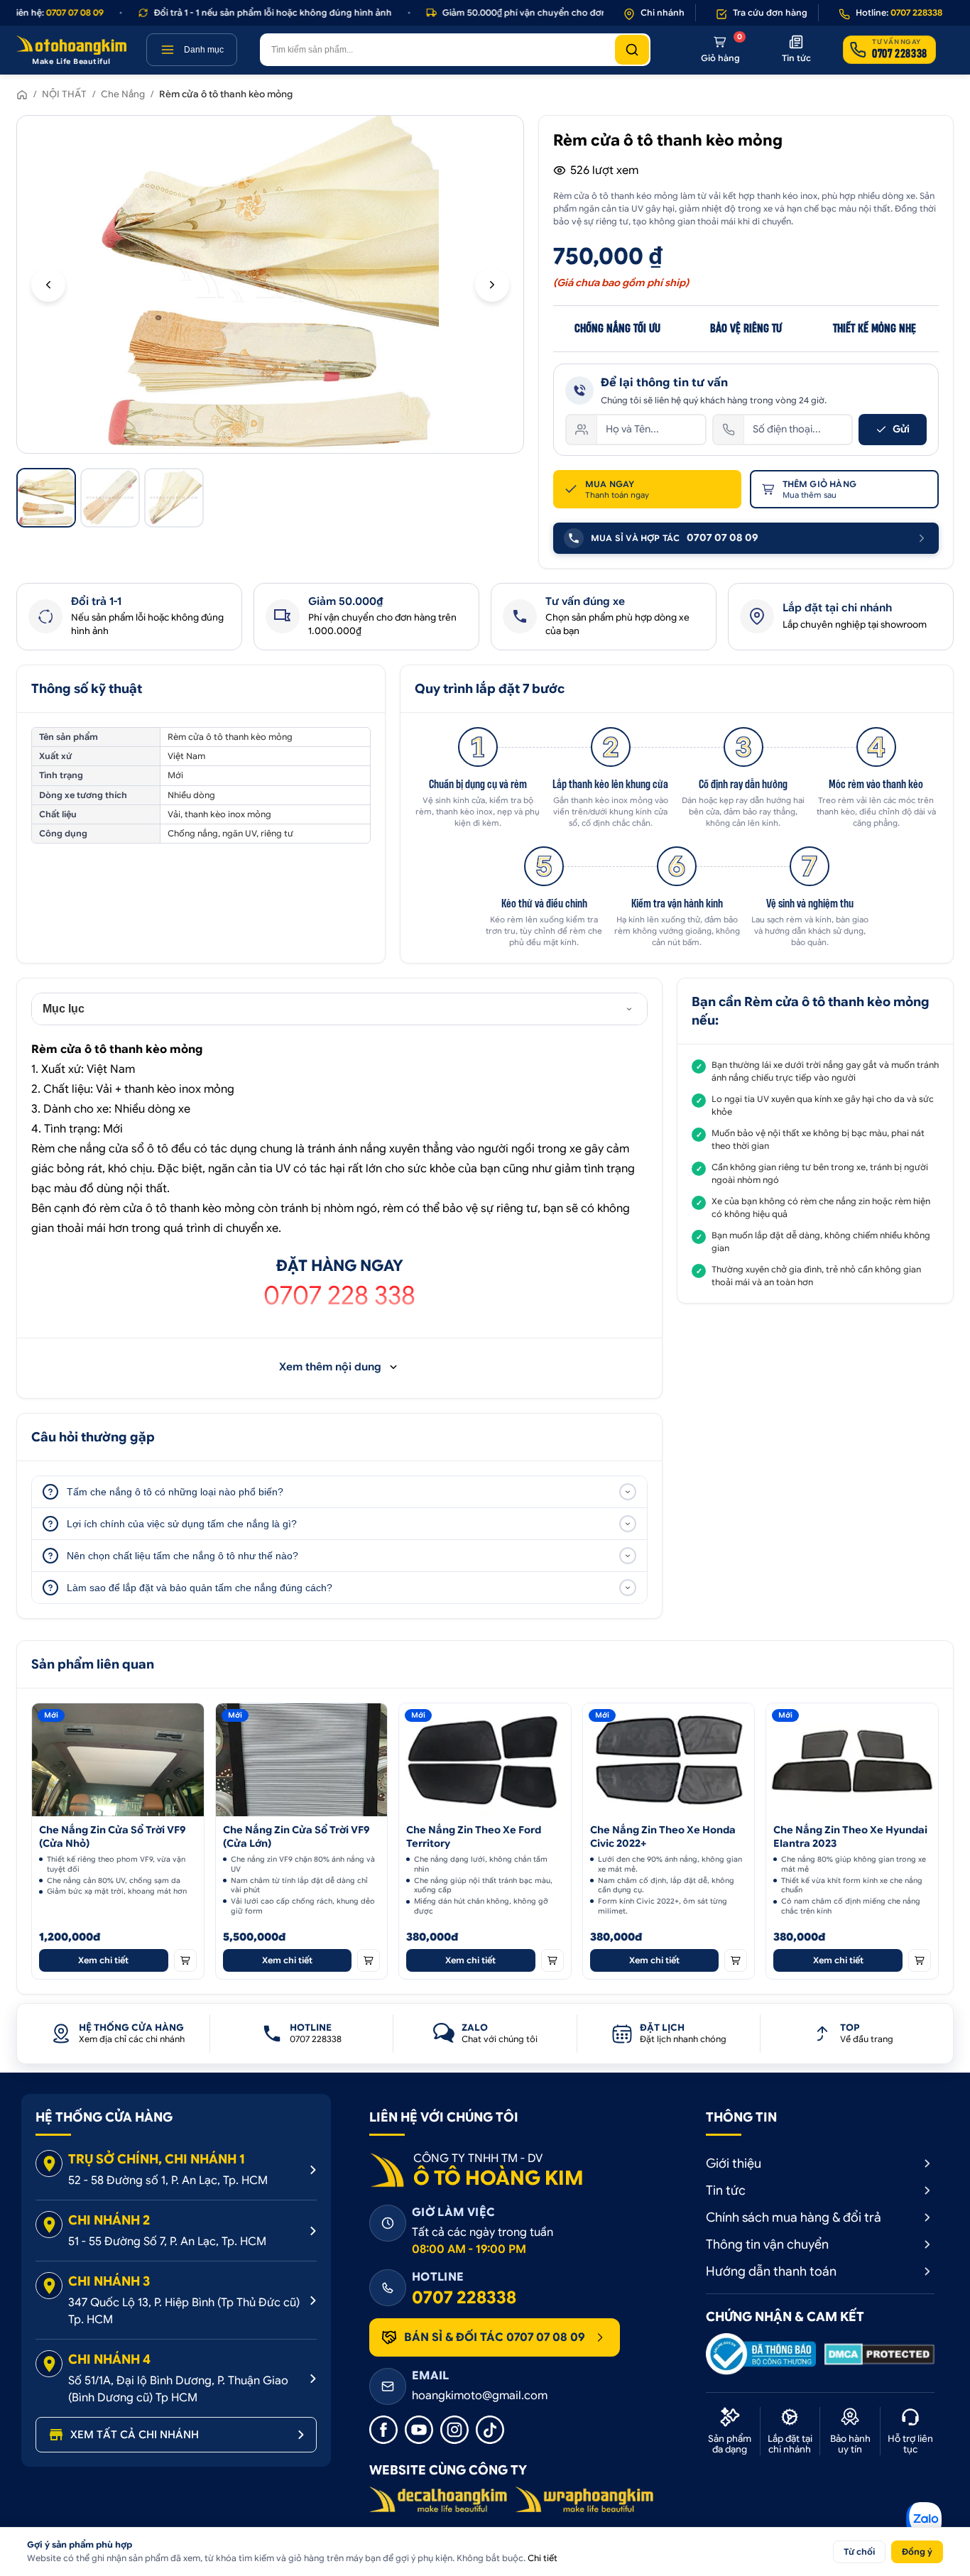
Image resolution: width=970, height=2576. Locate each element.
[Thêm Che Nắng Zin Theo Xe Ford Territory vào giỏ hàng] (552, 1960)
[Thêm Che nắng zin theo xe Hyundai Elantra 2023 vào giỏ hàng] (920, 1960)
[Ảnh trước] (48, 285)
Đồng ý (917, 2552)
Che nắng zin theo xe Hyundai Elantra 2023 (850, 1837)
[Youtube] (419, 2430)
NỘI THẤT (64, 94)
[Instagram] (454, 2430)
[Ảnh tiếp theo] (492, 285)
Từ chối (859, 2552)
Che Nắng (123, 94)
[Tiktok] (490, 2430)
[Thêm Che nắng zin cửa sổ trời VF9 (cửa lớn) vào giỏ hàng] (369, 1960)
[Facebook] (383, 2430)
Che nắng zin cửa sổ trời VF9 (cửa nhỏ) (113, 1837)
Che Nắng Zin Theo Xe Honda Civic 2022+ (663, 1837)
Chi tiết (543, 2558)
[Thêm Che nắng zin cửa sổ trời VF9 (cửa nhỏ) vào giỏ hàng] (185, 1960)
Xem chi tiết (103, 1960)
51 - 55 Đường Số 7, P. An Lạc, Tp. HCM (167, 2242)
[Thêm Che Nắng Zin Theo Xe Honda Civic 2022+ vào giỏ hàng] (736, 1960)
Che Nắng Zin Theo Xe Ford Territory (474, 1837)
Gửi (901, 429)
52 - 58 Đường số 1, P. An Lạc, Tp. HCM (168, 2181)
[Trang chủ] (22, 94)
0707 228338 (464, 2298)
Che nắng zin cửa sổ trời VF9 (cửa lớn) (296, 1837)
